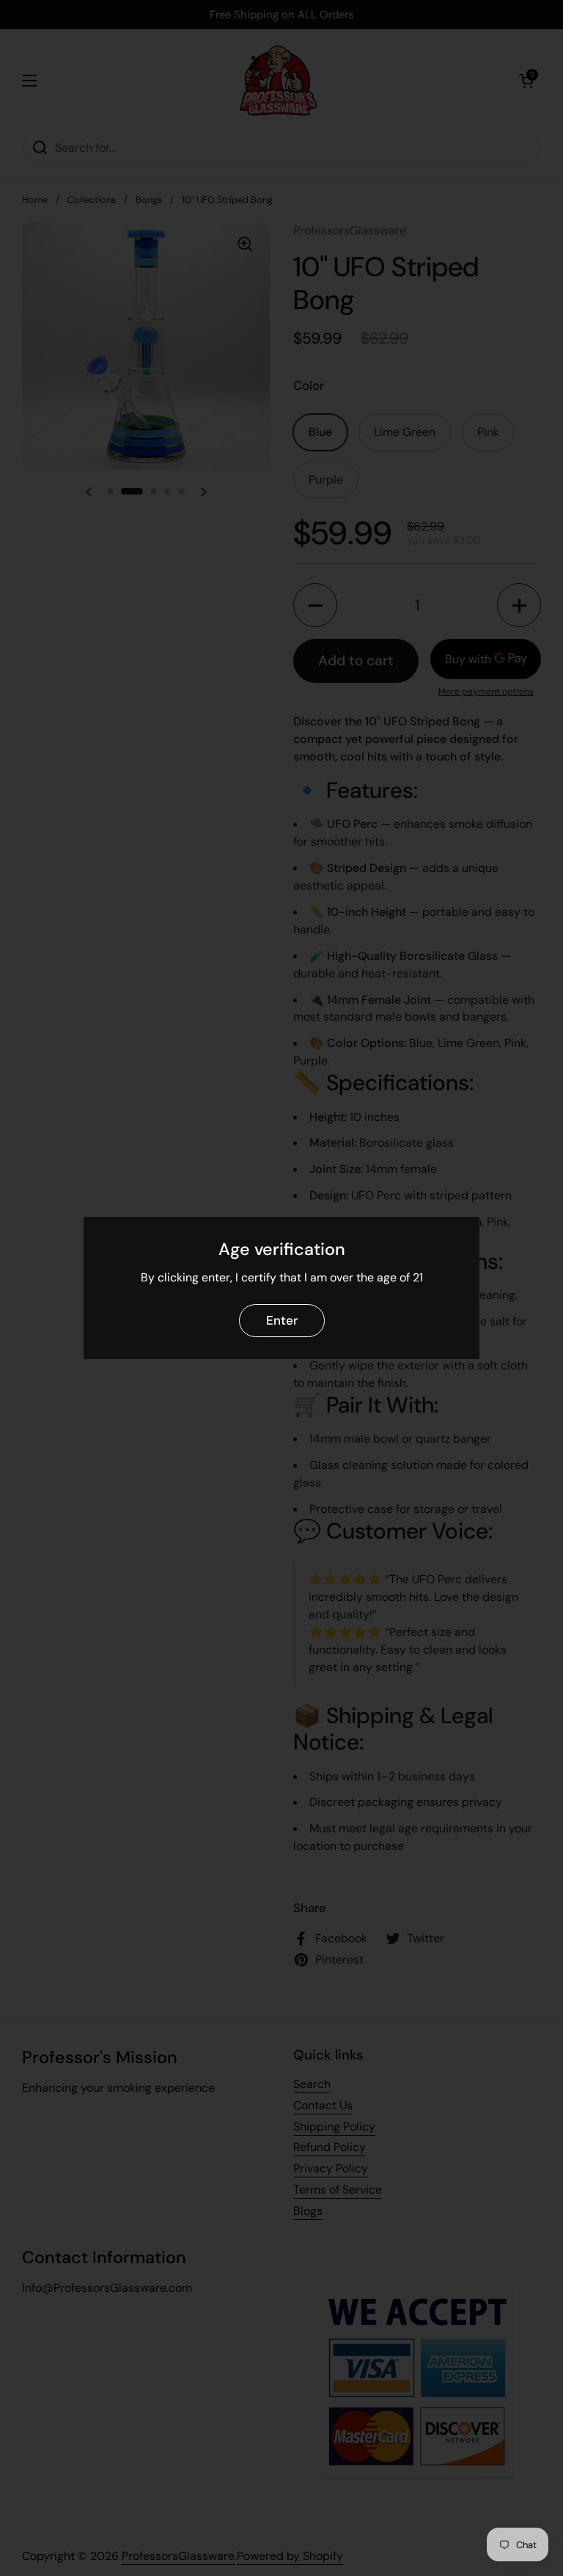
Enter (282, 1320)
